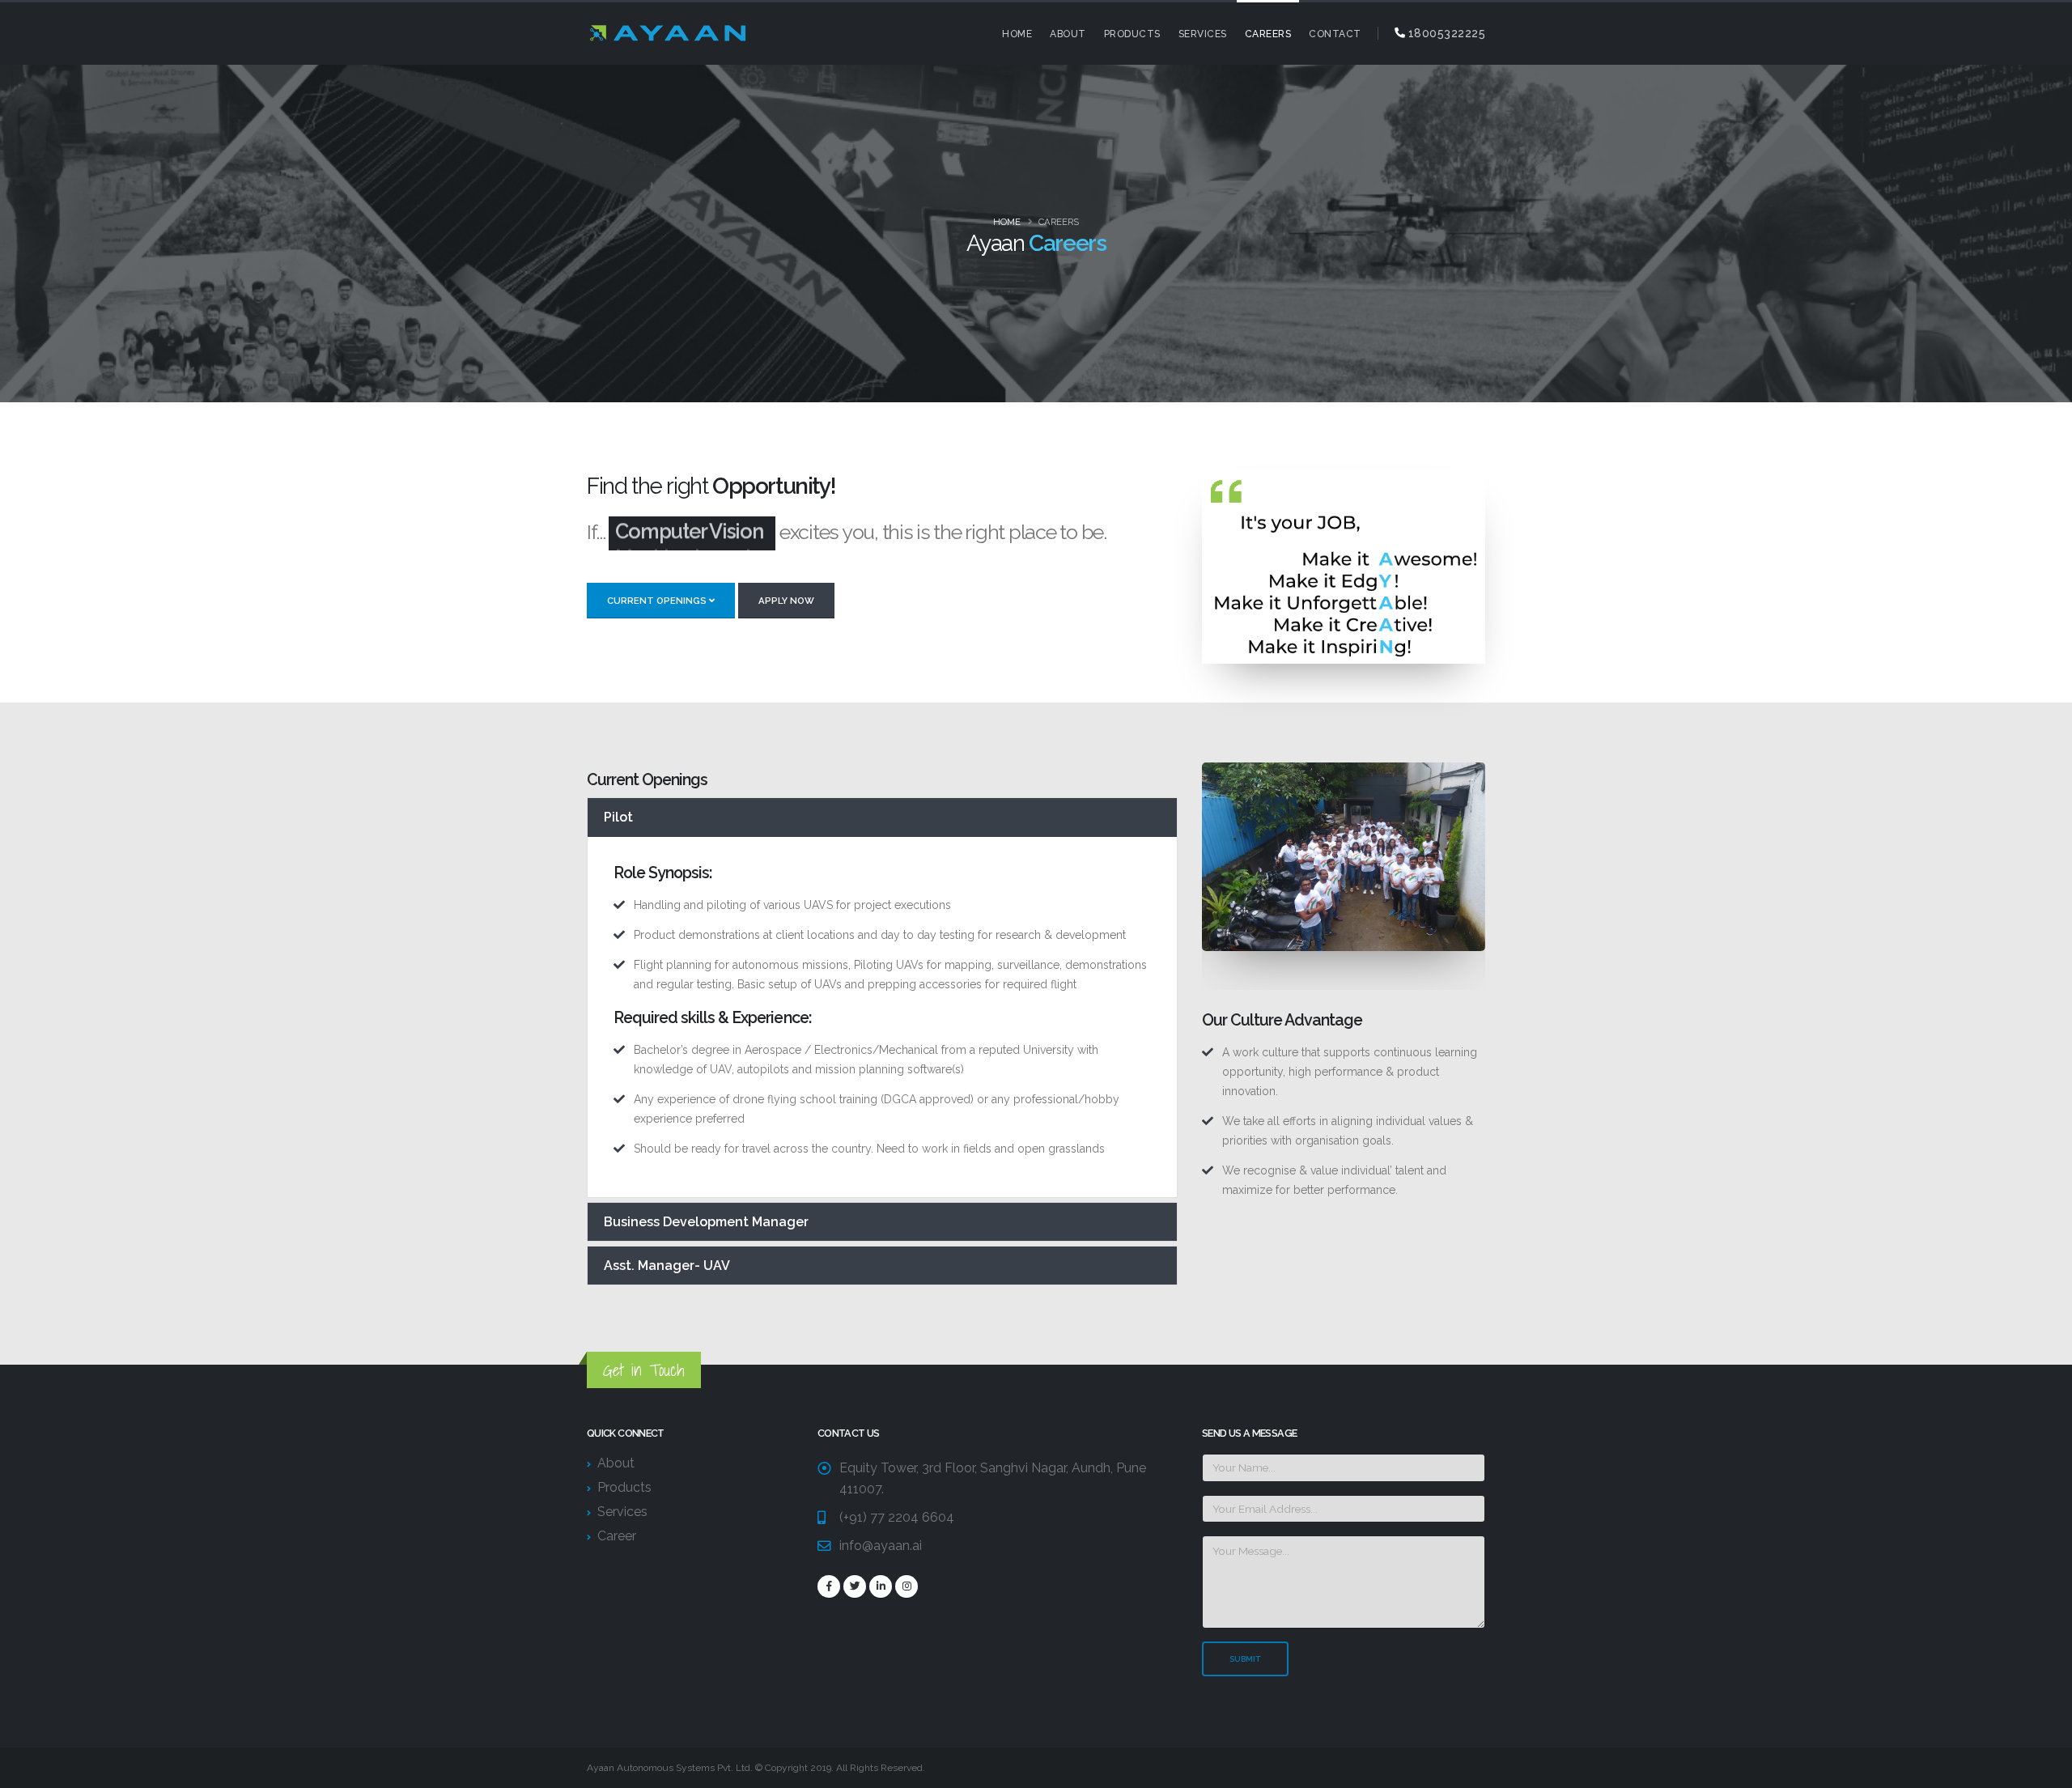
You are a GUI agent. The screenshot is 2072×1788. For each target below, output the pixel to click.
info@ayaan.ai (881, 1546)
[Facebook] (829, 1586)
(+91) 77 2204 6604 (897, 1517)
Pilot (618, 817)
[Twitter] (855, 1586)
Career (617, 1536)
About (1068, 34)
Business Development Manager (706, 1222)
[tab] (882, 817)
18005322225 (1445, 33)
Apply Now (786, 601)
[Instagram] (906, 1586)
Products (1132, 34)
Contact (1335, 34)
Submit (1245, 1659)
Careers (1268, 34)
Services (1203, 34)
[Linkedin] (881, 1586)
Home (1017, 34)
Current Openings (658, 601)
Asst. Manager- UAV (667, 1266)
